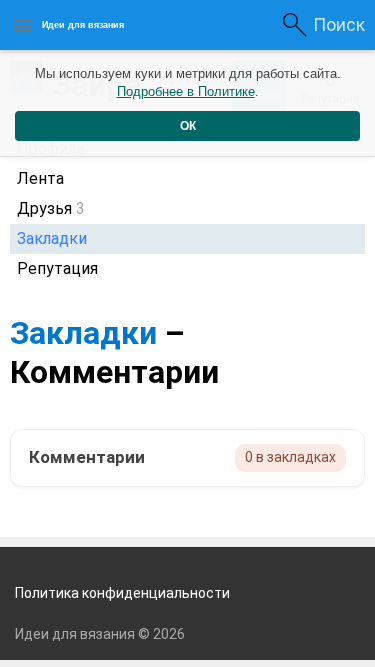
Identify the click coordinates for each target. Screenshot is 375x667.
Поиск (339, 24)
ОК (188, 126)
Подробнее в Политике (186, 91)
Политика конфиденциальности (122, 593)
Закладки (83, 333)
